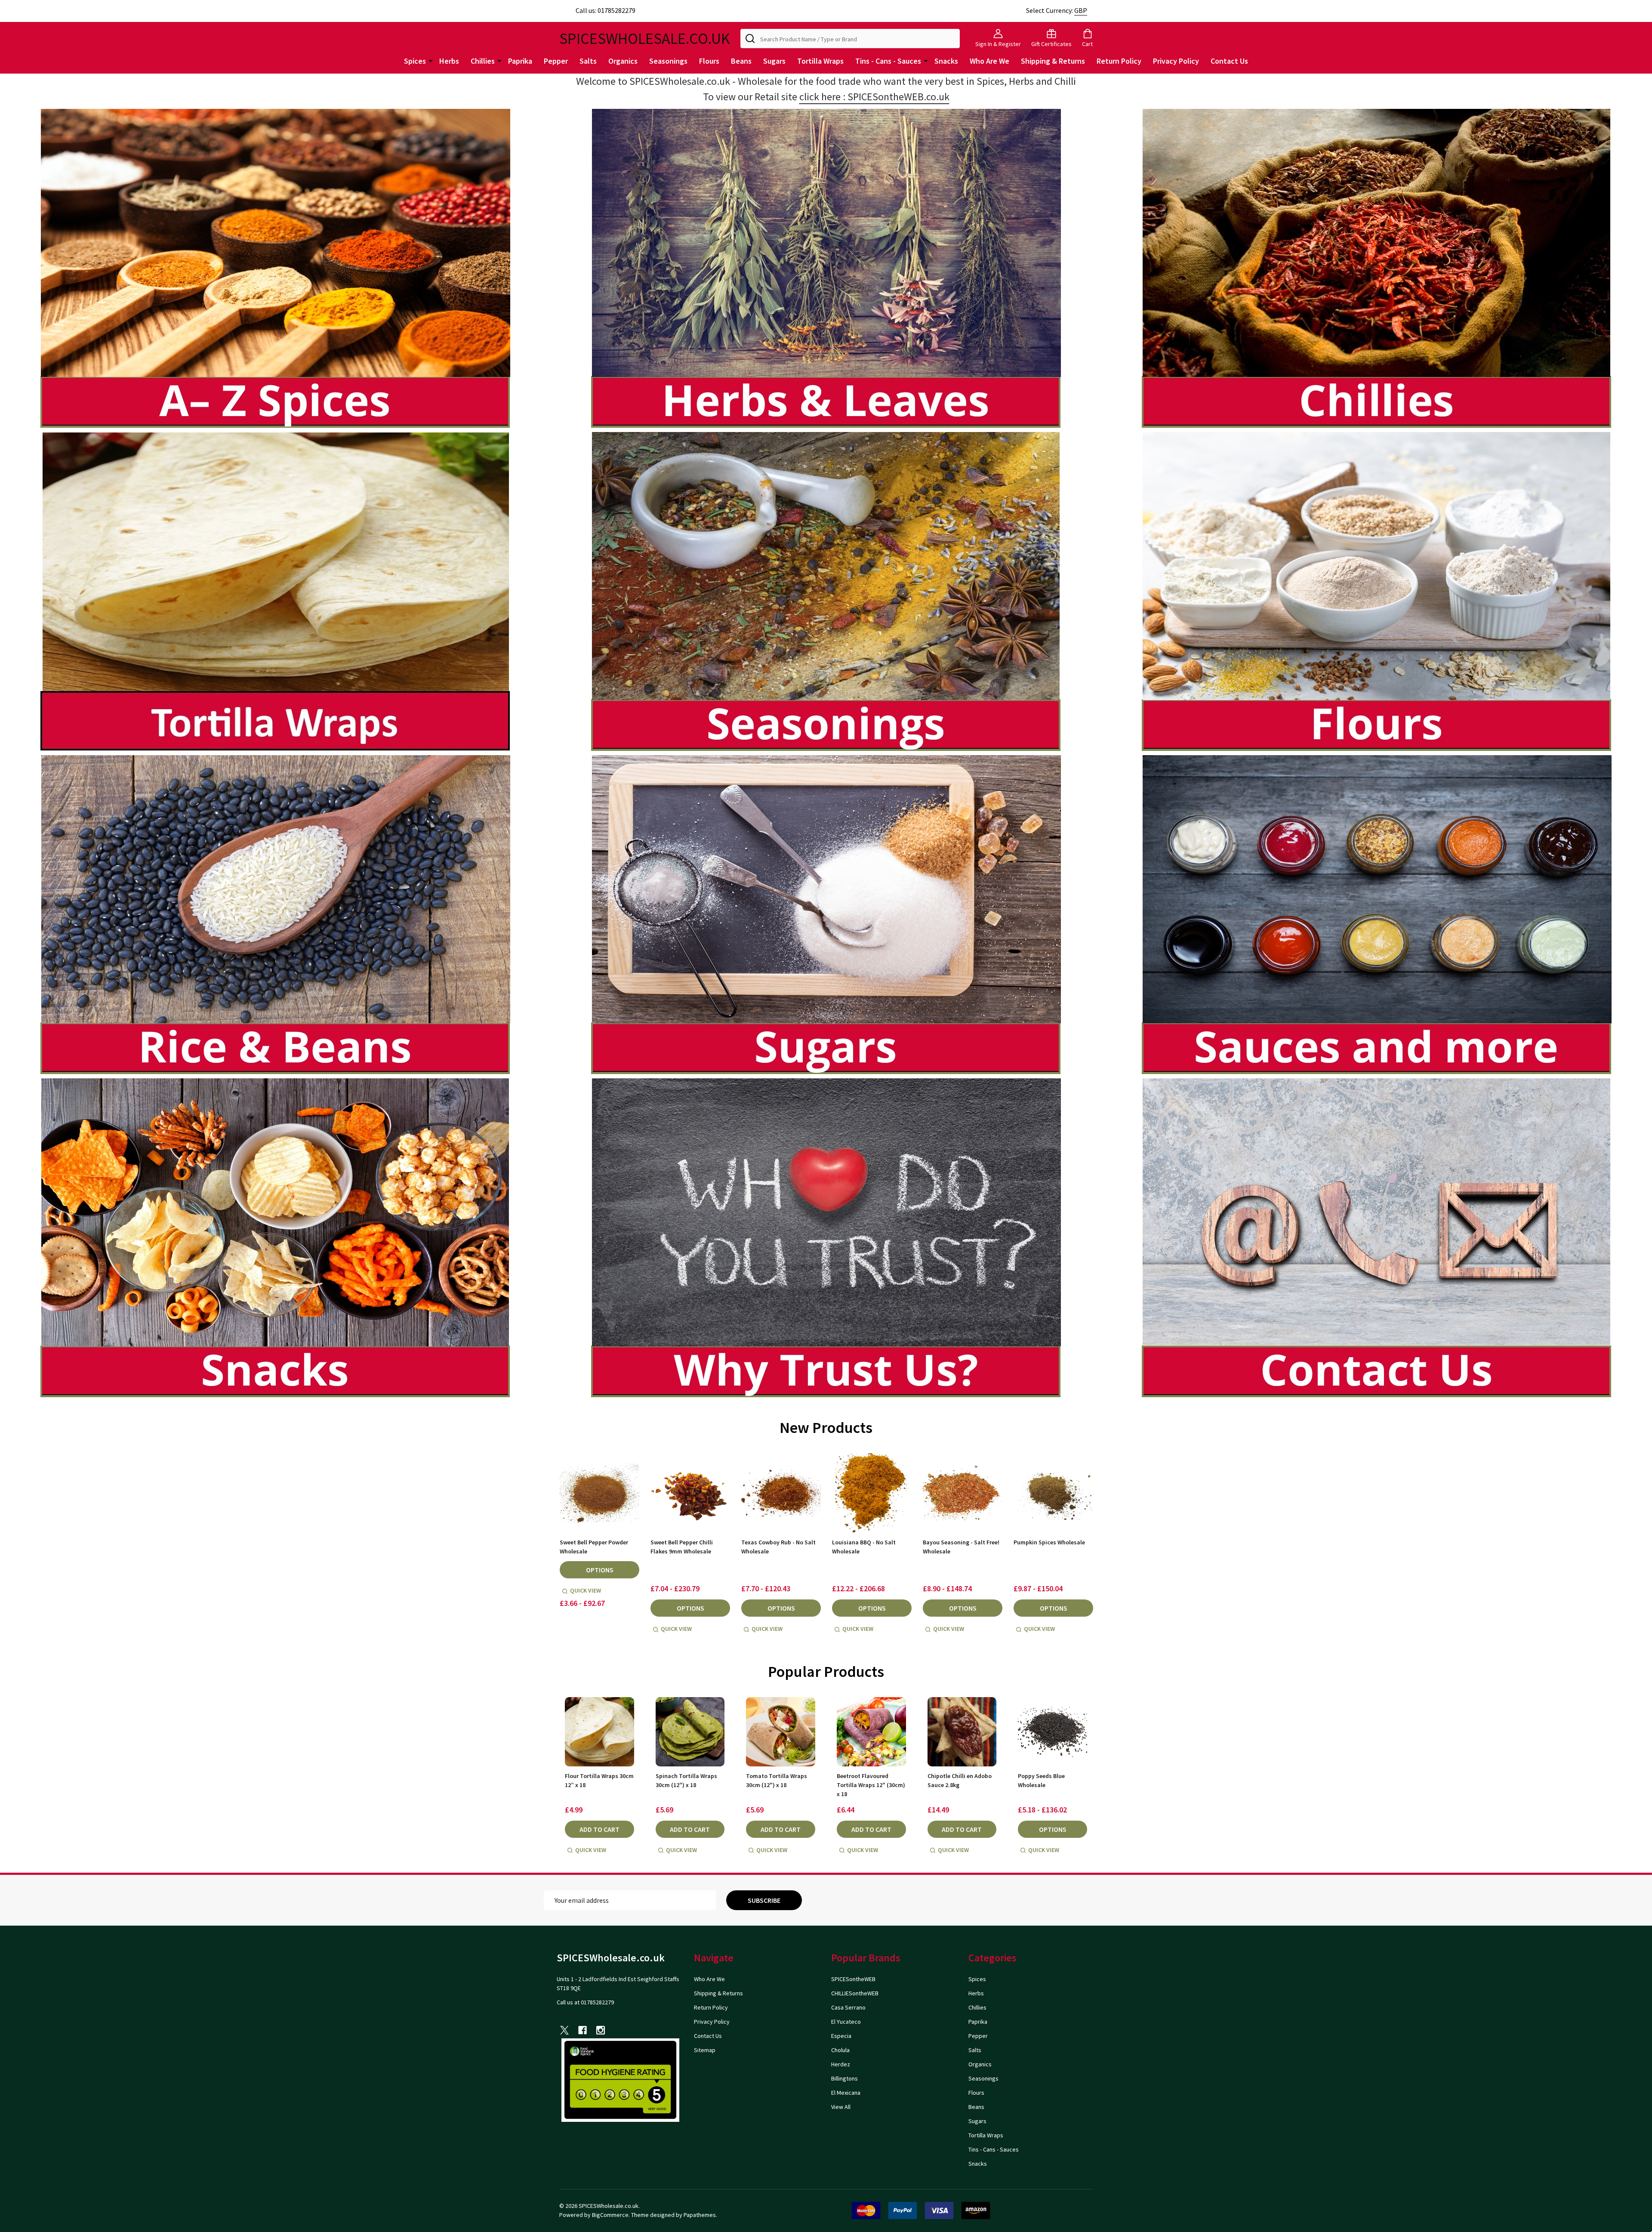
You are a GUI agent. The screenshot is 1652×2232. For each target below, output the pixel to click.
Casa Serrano (848, 2007)
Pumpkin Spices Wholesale (1049, 1542)
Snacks (946, 61)
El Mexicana (846, 2093)
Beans (741, 61)
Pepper (556, 61)
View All (841, 2107)
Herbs (449, 61)
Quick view (586, 1590)
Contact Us (1229, 61)
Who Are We (989, 61)
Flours (709, 61)
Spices (415, 61)
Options (600, 1570)
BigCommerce (610, 2215)
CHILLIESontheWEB (855, 1993)
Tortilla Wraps (820, 61)
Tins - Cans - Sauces (888, 61)
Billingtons (844, 2078)
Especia (841, 2036)
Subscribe (764, 1900)
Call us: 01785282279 (606, 10)
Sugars (774, 61)
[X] (564, 2030)
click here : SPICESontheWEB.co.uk (874, 97)
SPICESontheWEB (853, 1979)
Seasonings (668, 61)
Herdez (841, 2064)
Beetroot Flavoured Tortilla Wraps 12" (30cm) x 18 (871, 1785)
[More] (431, 60)
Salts (588, 61)
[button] (276, 268)
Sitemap (705, 2050)
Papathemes (700, 2215)
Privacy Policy (1176, 61)
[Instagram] (601, 2030)
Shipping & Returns (1053, 61)
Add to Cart (599, 1829)
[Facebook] (583, 2030)
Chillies (483, 61)
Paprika (520, 61)
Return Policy (1119, 61)
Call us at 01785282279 (585, 2002)
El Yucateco (846, 2022)
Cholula (840, 2050)
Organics (623, 61)
